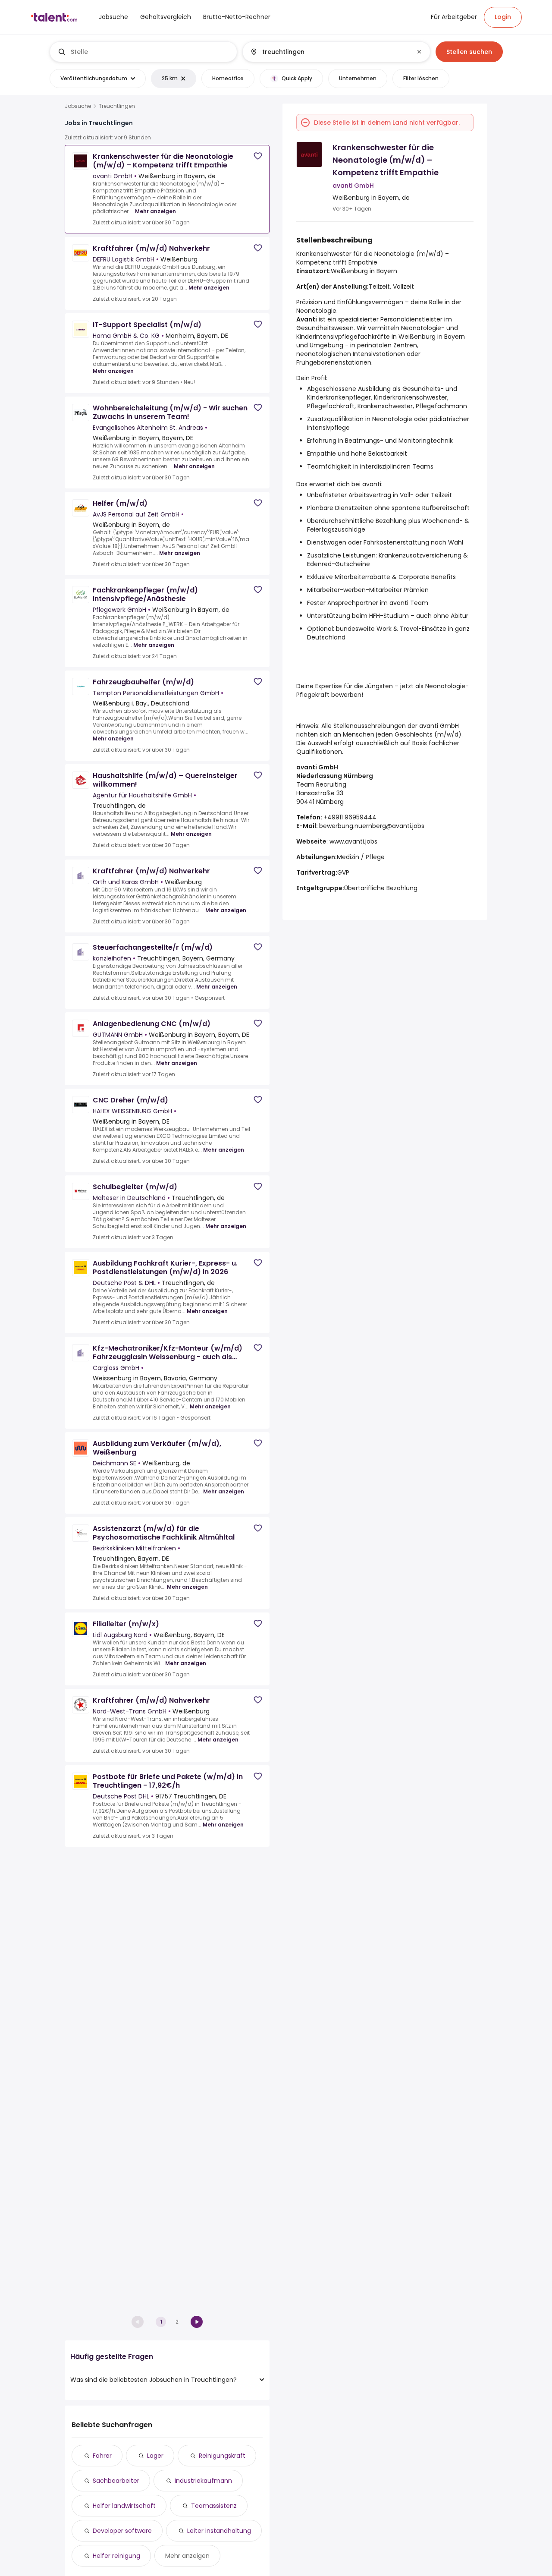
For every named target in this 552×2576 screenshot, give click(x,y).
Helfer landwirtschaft (124, 2506)
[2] (197, 2322)
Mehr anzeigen (155, 211)
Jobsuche (78, 106)
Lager (155, 2456)
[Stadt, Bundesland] (329, 52)
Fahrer (102, 2456)
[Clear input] (419, 52)
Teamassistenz (214, 2506)
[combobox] (150, 52)
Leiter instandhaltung (219, 2531)
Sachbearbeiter (116, 2481)
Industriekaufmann (203, 2481)
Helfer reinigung (116, 2556)
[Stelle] (144, 52)
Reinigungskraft (222, 2456)
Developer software (122, 2531)
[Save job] (258, 156)
